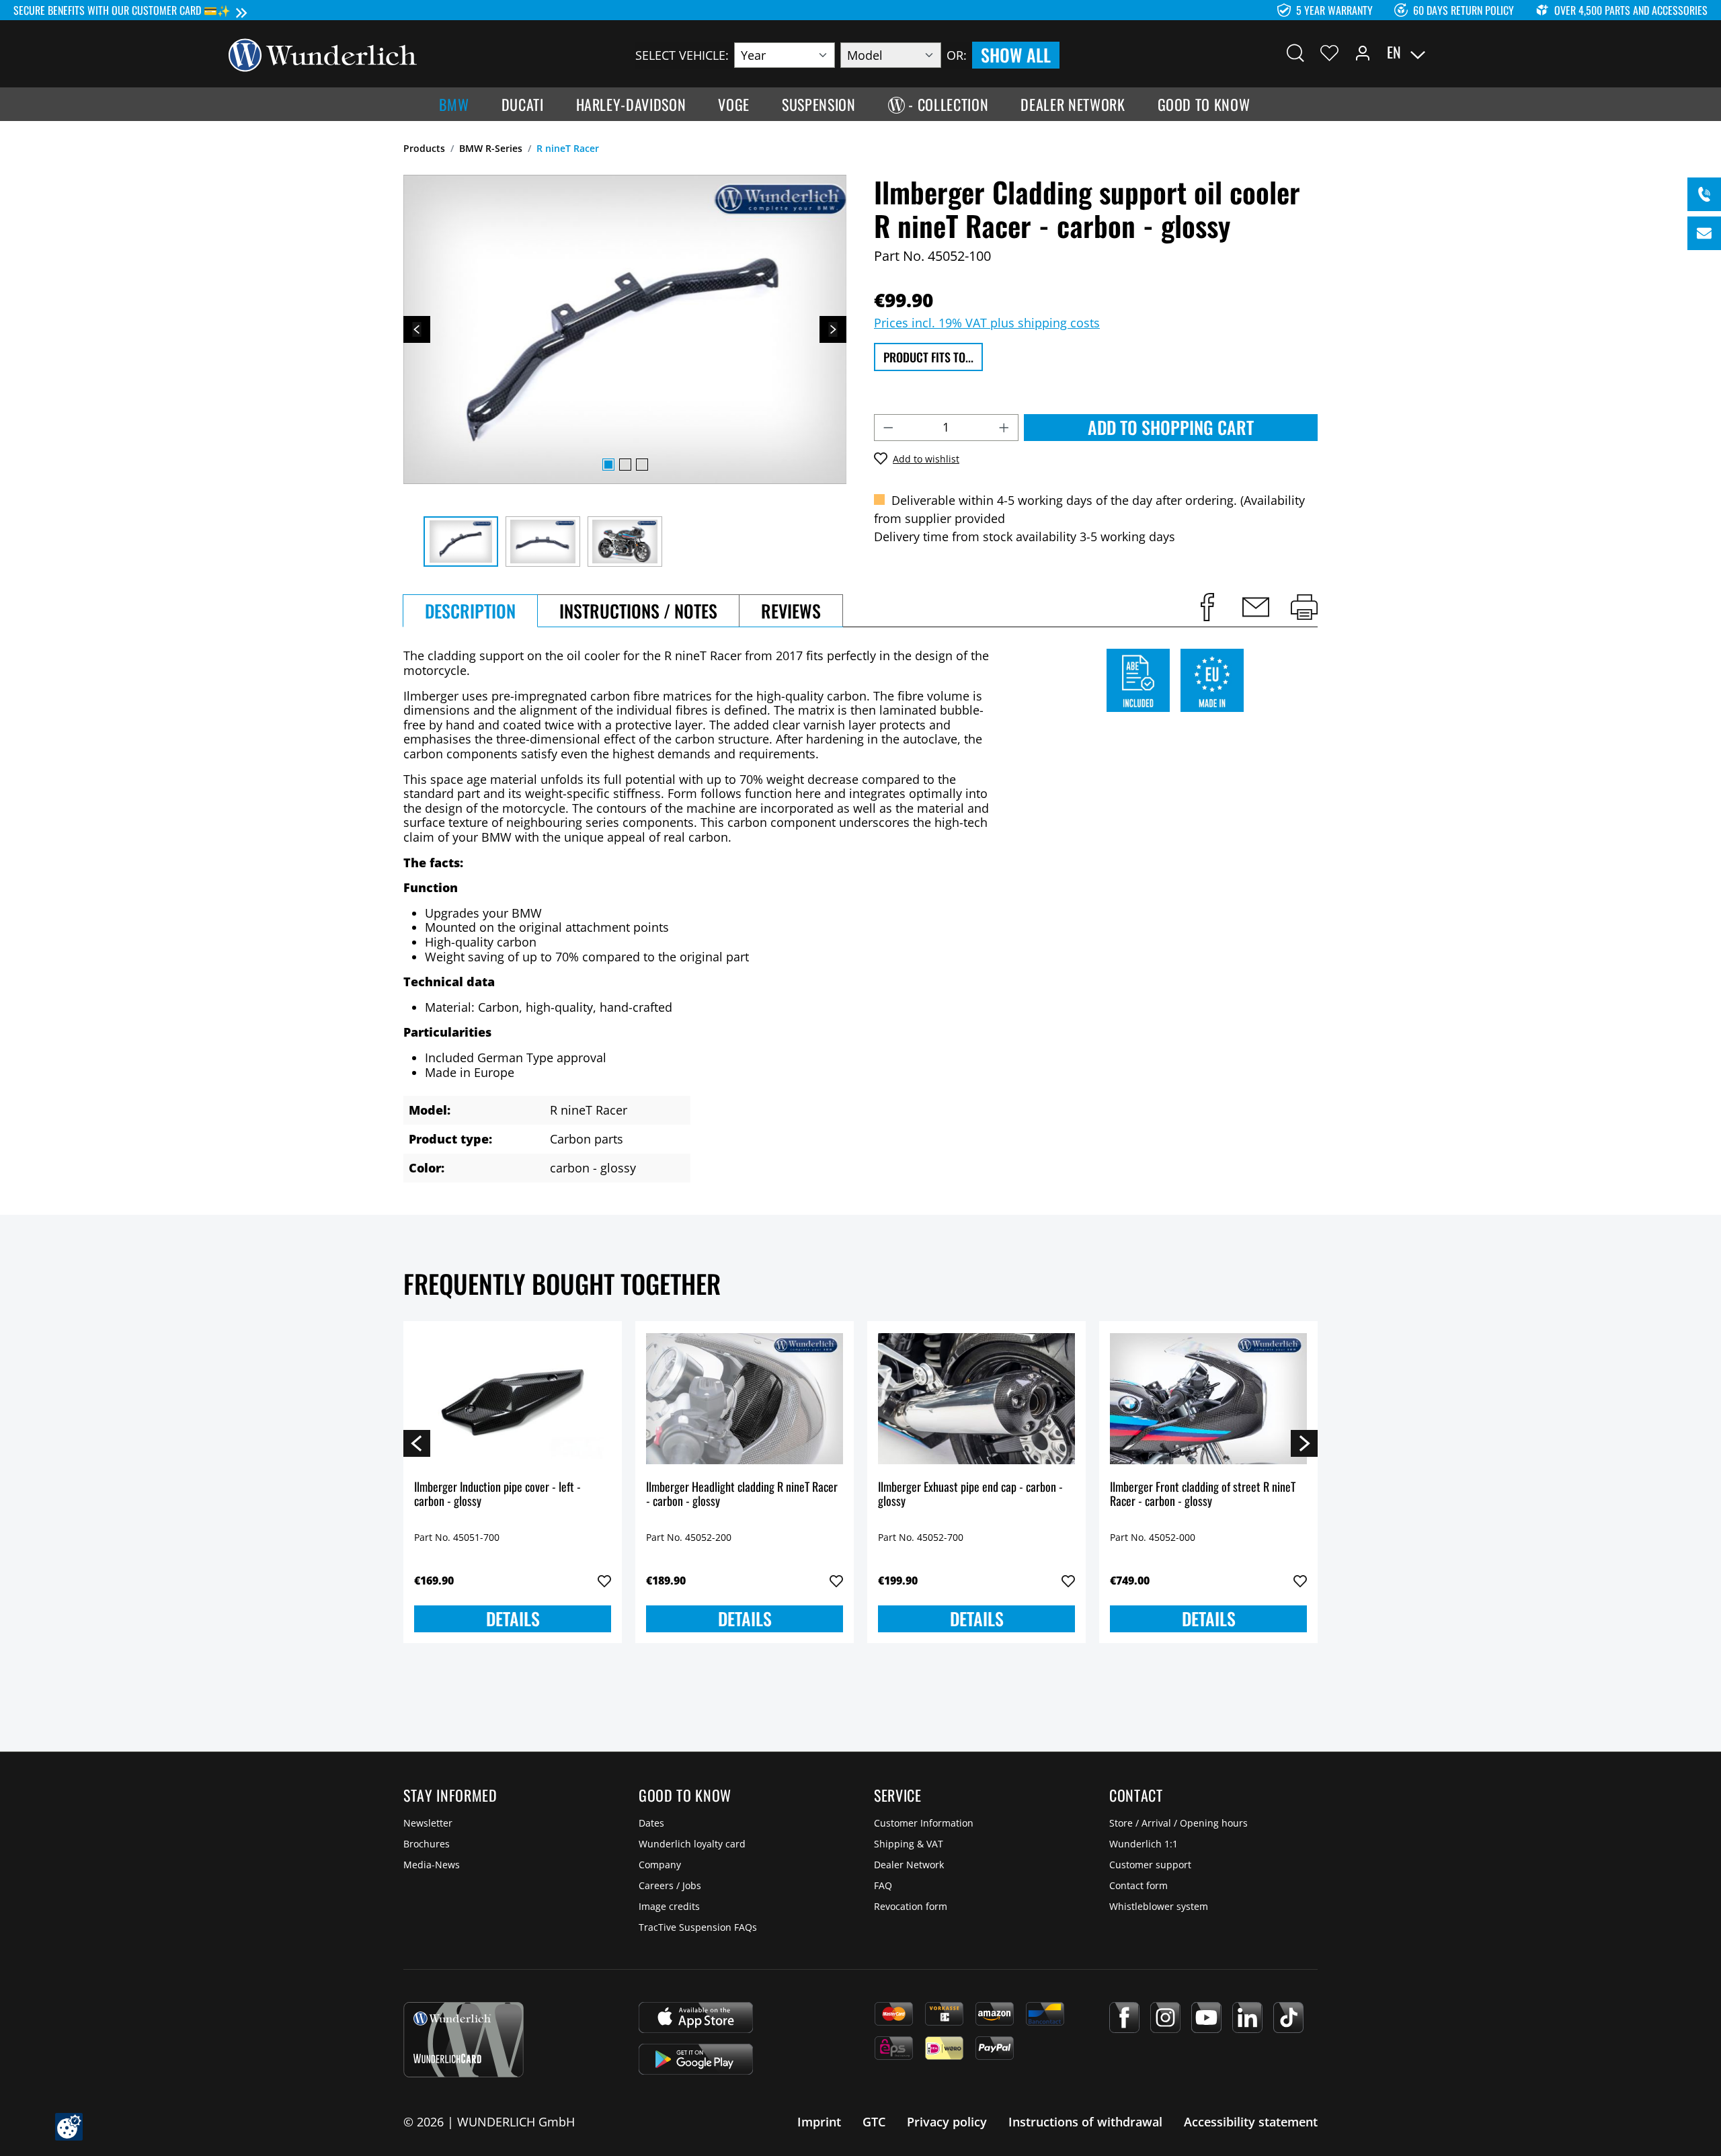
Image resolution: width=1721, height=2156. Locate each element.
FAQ (883, 1885)
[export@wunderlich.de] (1704, 233)
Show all (1016, 55)
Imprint (819, 2122)
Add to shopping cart (1171, 427)
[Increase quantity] (1004, 428)
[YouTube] (1206, 2018)
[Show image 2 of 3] (625, 465)
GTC (874, 2122)
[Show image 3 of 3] (642, 465)
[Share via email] (1256, 607)
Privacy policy (947, 2122)
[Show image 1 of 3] (608, 465)
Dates (651, 1823)
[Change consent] (69, 2127)
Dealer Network (909, 1865)
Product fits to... (928, 357)
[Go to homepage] (323, 54)
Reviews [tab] (791, 611)
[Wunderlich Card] (464, 2040)
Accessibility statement (1251, 2122)
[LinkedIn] (1247, 2018)
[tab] (470, 611)
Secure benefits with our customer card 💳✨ (122, 10)
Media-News (432, 1865)
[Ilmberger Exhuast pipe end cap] (976, 1399)
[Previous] (417, 329)
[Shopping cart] (1484, 52)
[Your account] (1363, 52)
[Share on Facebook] (1207, 607)
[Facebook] (1124, 2018)
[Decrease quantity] (888, 428)
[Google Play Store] (696, 2059)
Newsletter (428, 1823)
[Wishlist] (1329, 52)
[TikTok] (1288, 2018)
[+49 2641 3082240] (1704, 194)
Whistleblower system (1159, 1906)
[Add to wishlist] (604, 1581)
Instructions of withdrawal (1085, 2122)
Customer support (1150, 1865)
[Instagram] (1165, 2018)
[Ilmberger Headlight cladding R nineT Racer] (745, 1399)
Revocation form (911, 1906)
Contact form (1138, 1885)
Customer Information (924, 1823)
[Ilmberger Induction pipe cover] (513, 1399)
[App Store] (696, 2018)
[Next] (833, 329)
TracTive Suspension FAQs (698, 1927)
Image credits (669, 1906)
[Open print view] (1304, 607)
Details (513, 1619)
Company (660, 1865)
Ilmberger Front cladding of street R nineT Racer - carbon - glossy (1203, 1495)
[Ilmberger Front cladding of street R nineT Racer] (1208, 1399)
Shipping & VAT (909, 1844)
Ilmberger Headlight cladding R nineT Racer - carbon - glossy (742, 1495)
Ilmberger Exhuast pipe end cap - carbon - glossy (970, 1495)
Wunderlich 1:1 (1144, 1844)
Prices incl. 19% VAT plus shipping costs (987, 323)
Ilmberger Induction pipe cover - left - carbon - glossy (497, 1495)
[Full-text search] (1295, 52)
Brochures (427, 1844)
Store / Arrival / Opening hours (1178, 1823)
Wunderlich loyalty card (692, 1844)
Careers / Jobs (670, 1885)
